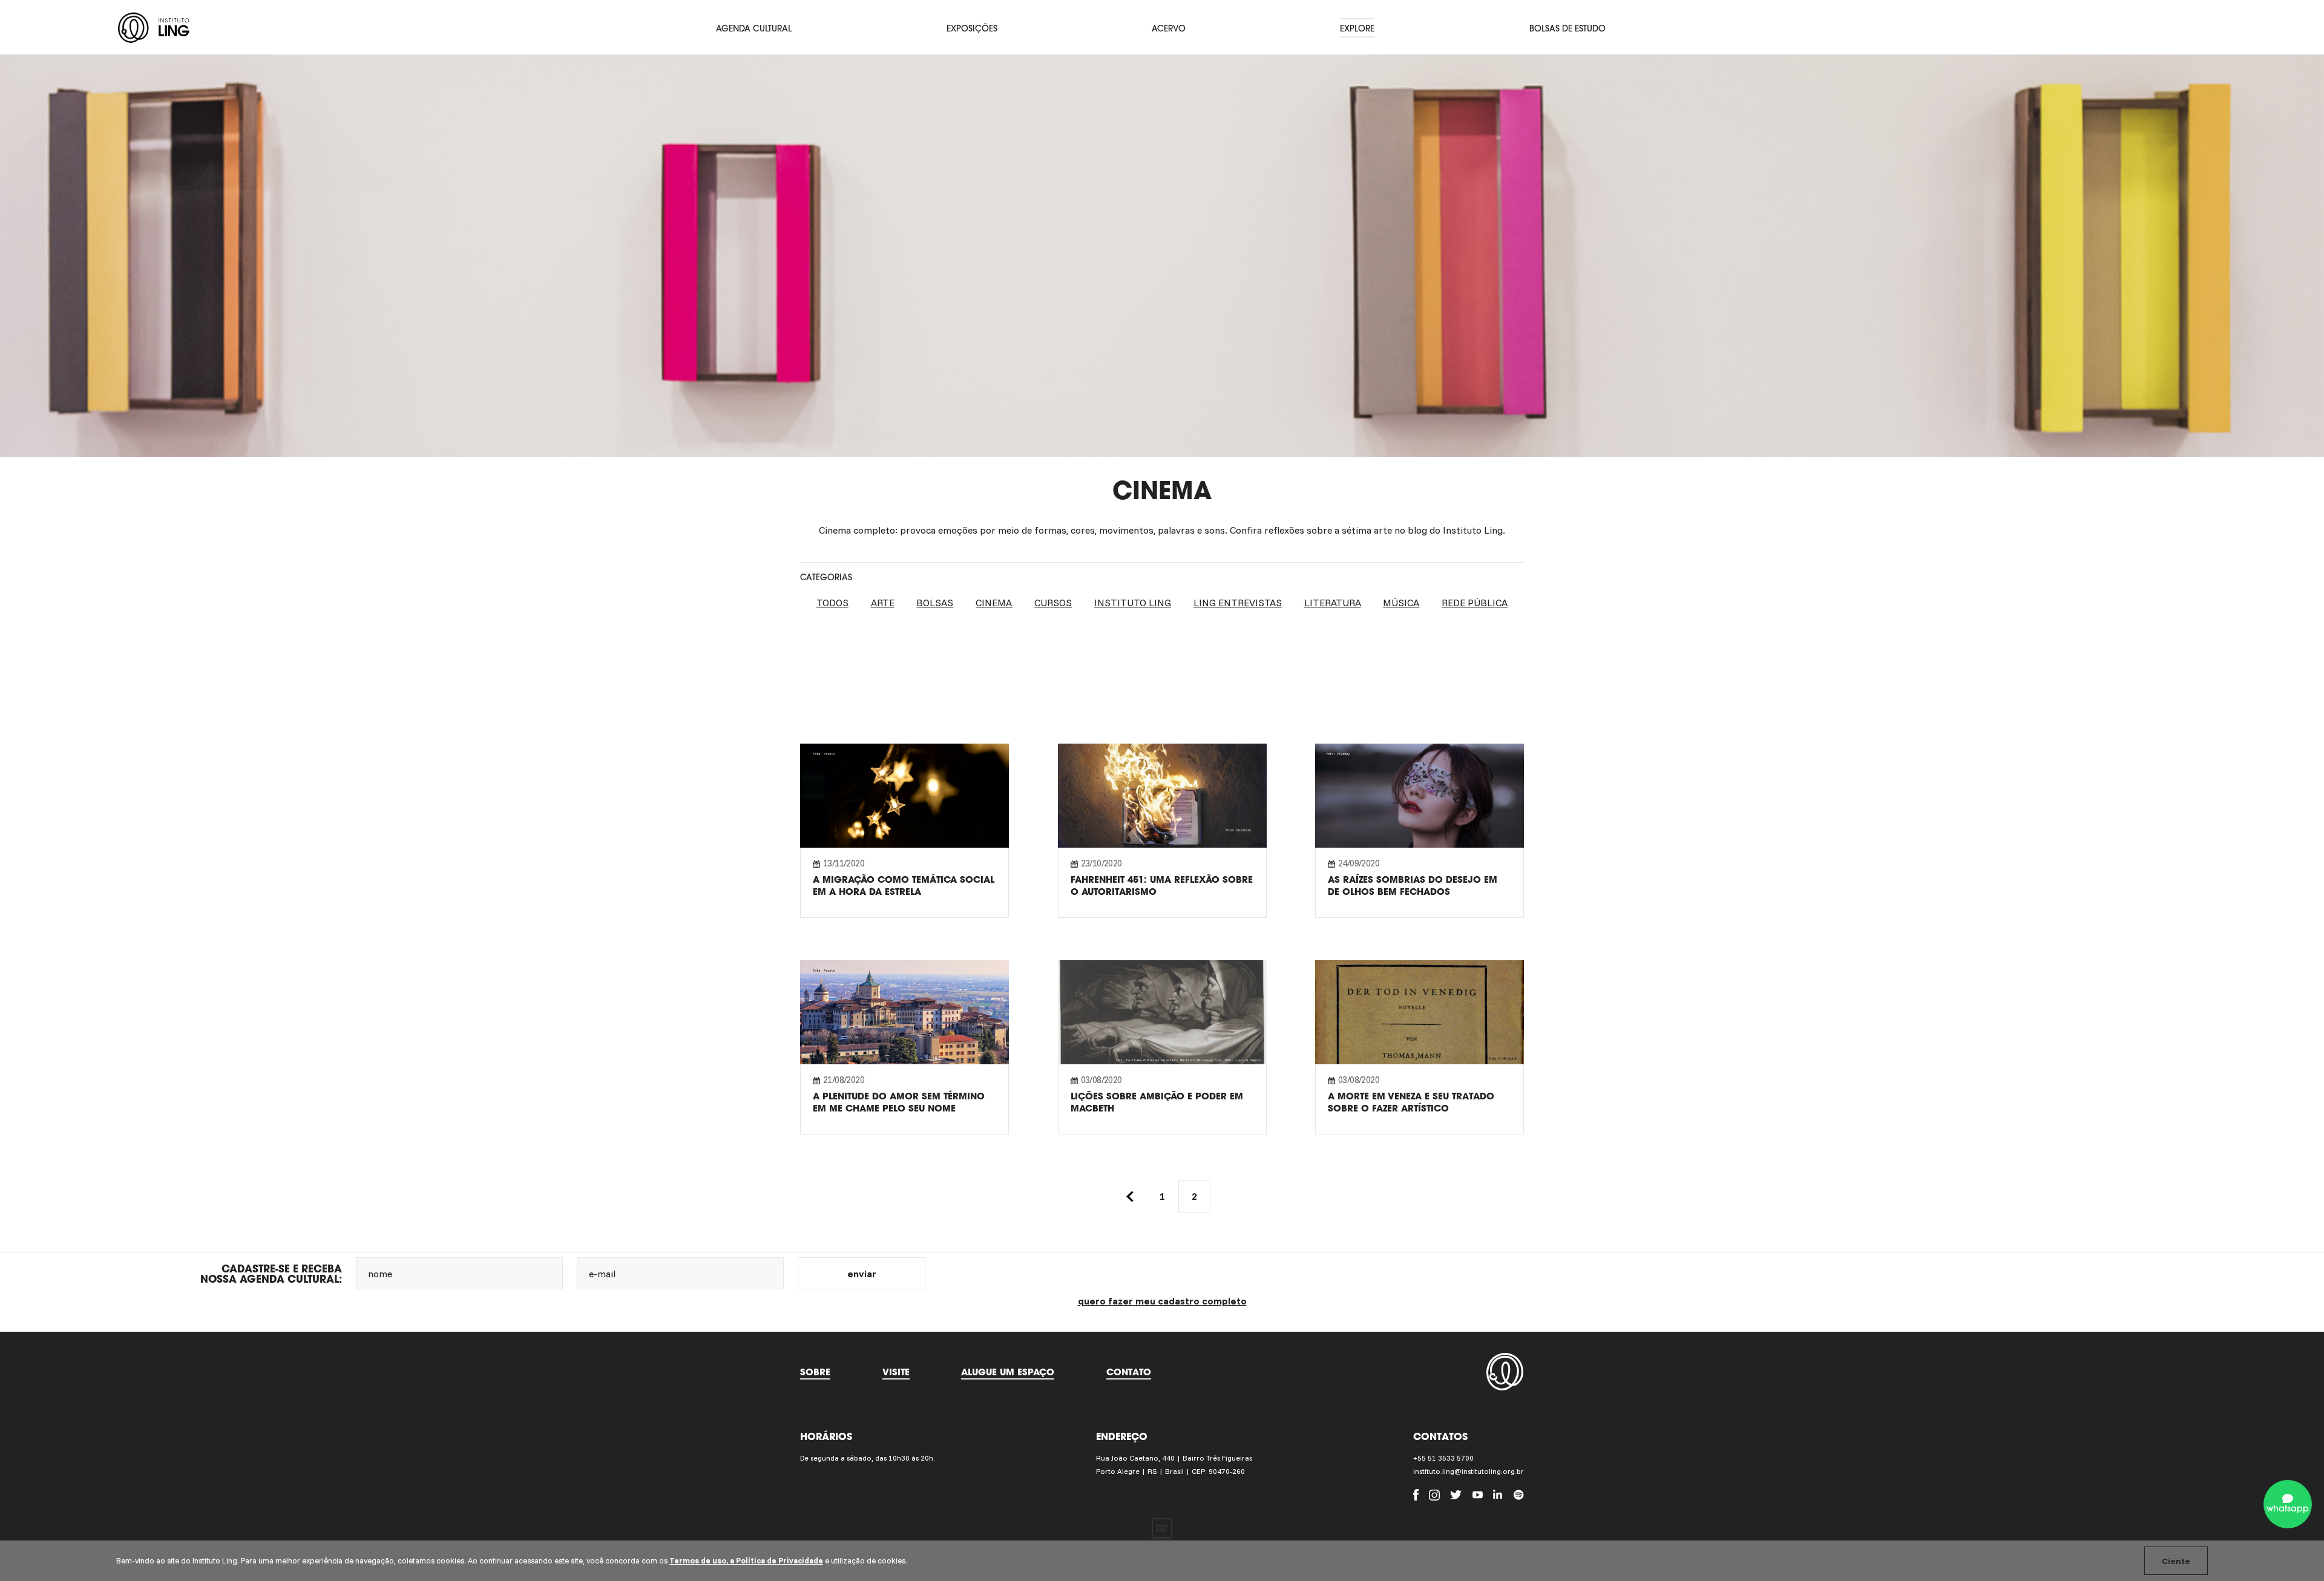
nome (380, 1274)
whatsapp (2288, 1508)
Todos (832, 603)
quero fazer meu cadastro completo (1162, 1301)
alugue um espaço (1008, 1372)
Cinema (994, 603)
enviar (862, 1274)
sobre (815, 1372)
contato (1129, 1372)
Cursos (1053, 603)
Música (1401, 603)
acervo (1169, 28)
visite (896, 1372)
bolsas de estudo (1567, 28)
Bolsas (935, 603)
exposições (972, 28)
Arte (883, 603)
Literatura (1333, 603)
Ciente (2176, 1561)
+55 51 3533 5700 (1443, 1458)
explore (1357, 28)
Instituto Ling (1133, 603)
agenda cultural (754, 28)
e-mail (602, 1274)
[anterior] (1130, 1196)
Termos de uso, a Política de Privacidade (746, 1560)
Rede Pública (1475, 603)
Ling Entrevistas (1238, 603)
